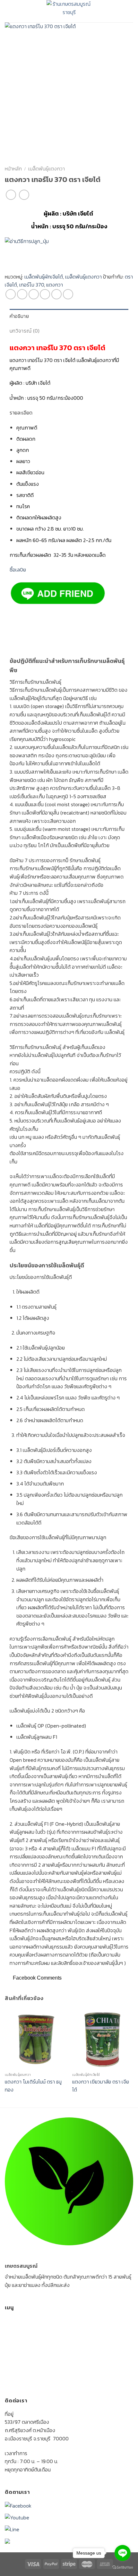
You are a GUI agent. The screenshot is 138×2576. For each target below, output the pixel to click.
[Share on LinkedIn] (68, 294)
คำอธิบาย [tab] (19, 316)
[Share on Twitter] (34, 294)
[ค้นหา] (130, 11)
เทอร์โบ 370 (32, 285)
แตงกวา (55, 285)
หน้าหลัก (13, 169)
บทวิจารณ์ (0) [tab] (25, 331)
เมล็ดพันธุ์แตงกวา (47, 169)
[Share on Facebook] (22, 294)
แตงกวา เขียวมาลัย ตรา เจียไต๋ (101, 2086)
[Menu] (10, 11)
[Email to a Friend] (45, 294)
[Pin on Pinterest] (56, 294)
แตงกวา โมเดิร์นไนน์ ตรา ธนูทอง (33, 2086)
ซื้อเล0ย (18, 570)
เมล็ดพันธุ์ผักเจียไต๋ (44, 277)
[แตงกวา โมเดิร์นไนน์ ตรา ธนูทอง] (35, 2039)
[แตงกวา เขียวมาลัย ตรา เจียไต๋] (103, 2039)
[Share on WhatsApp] (11, 294)
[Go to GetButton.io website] (123, 2567)
